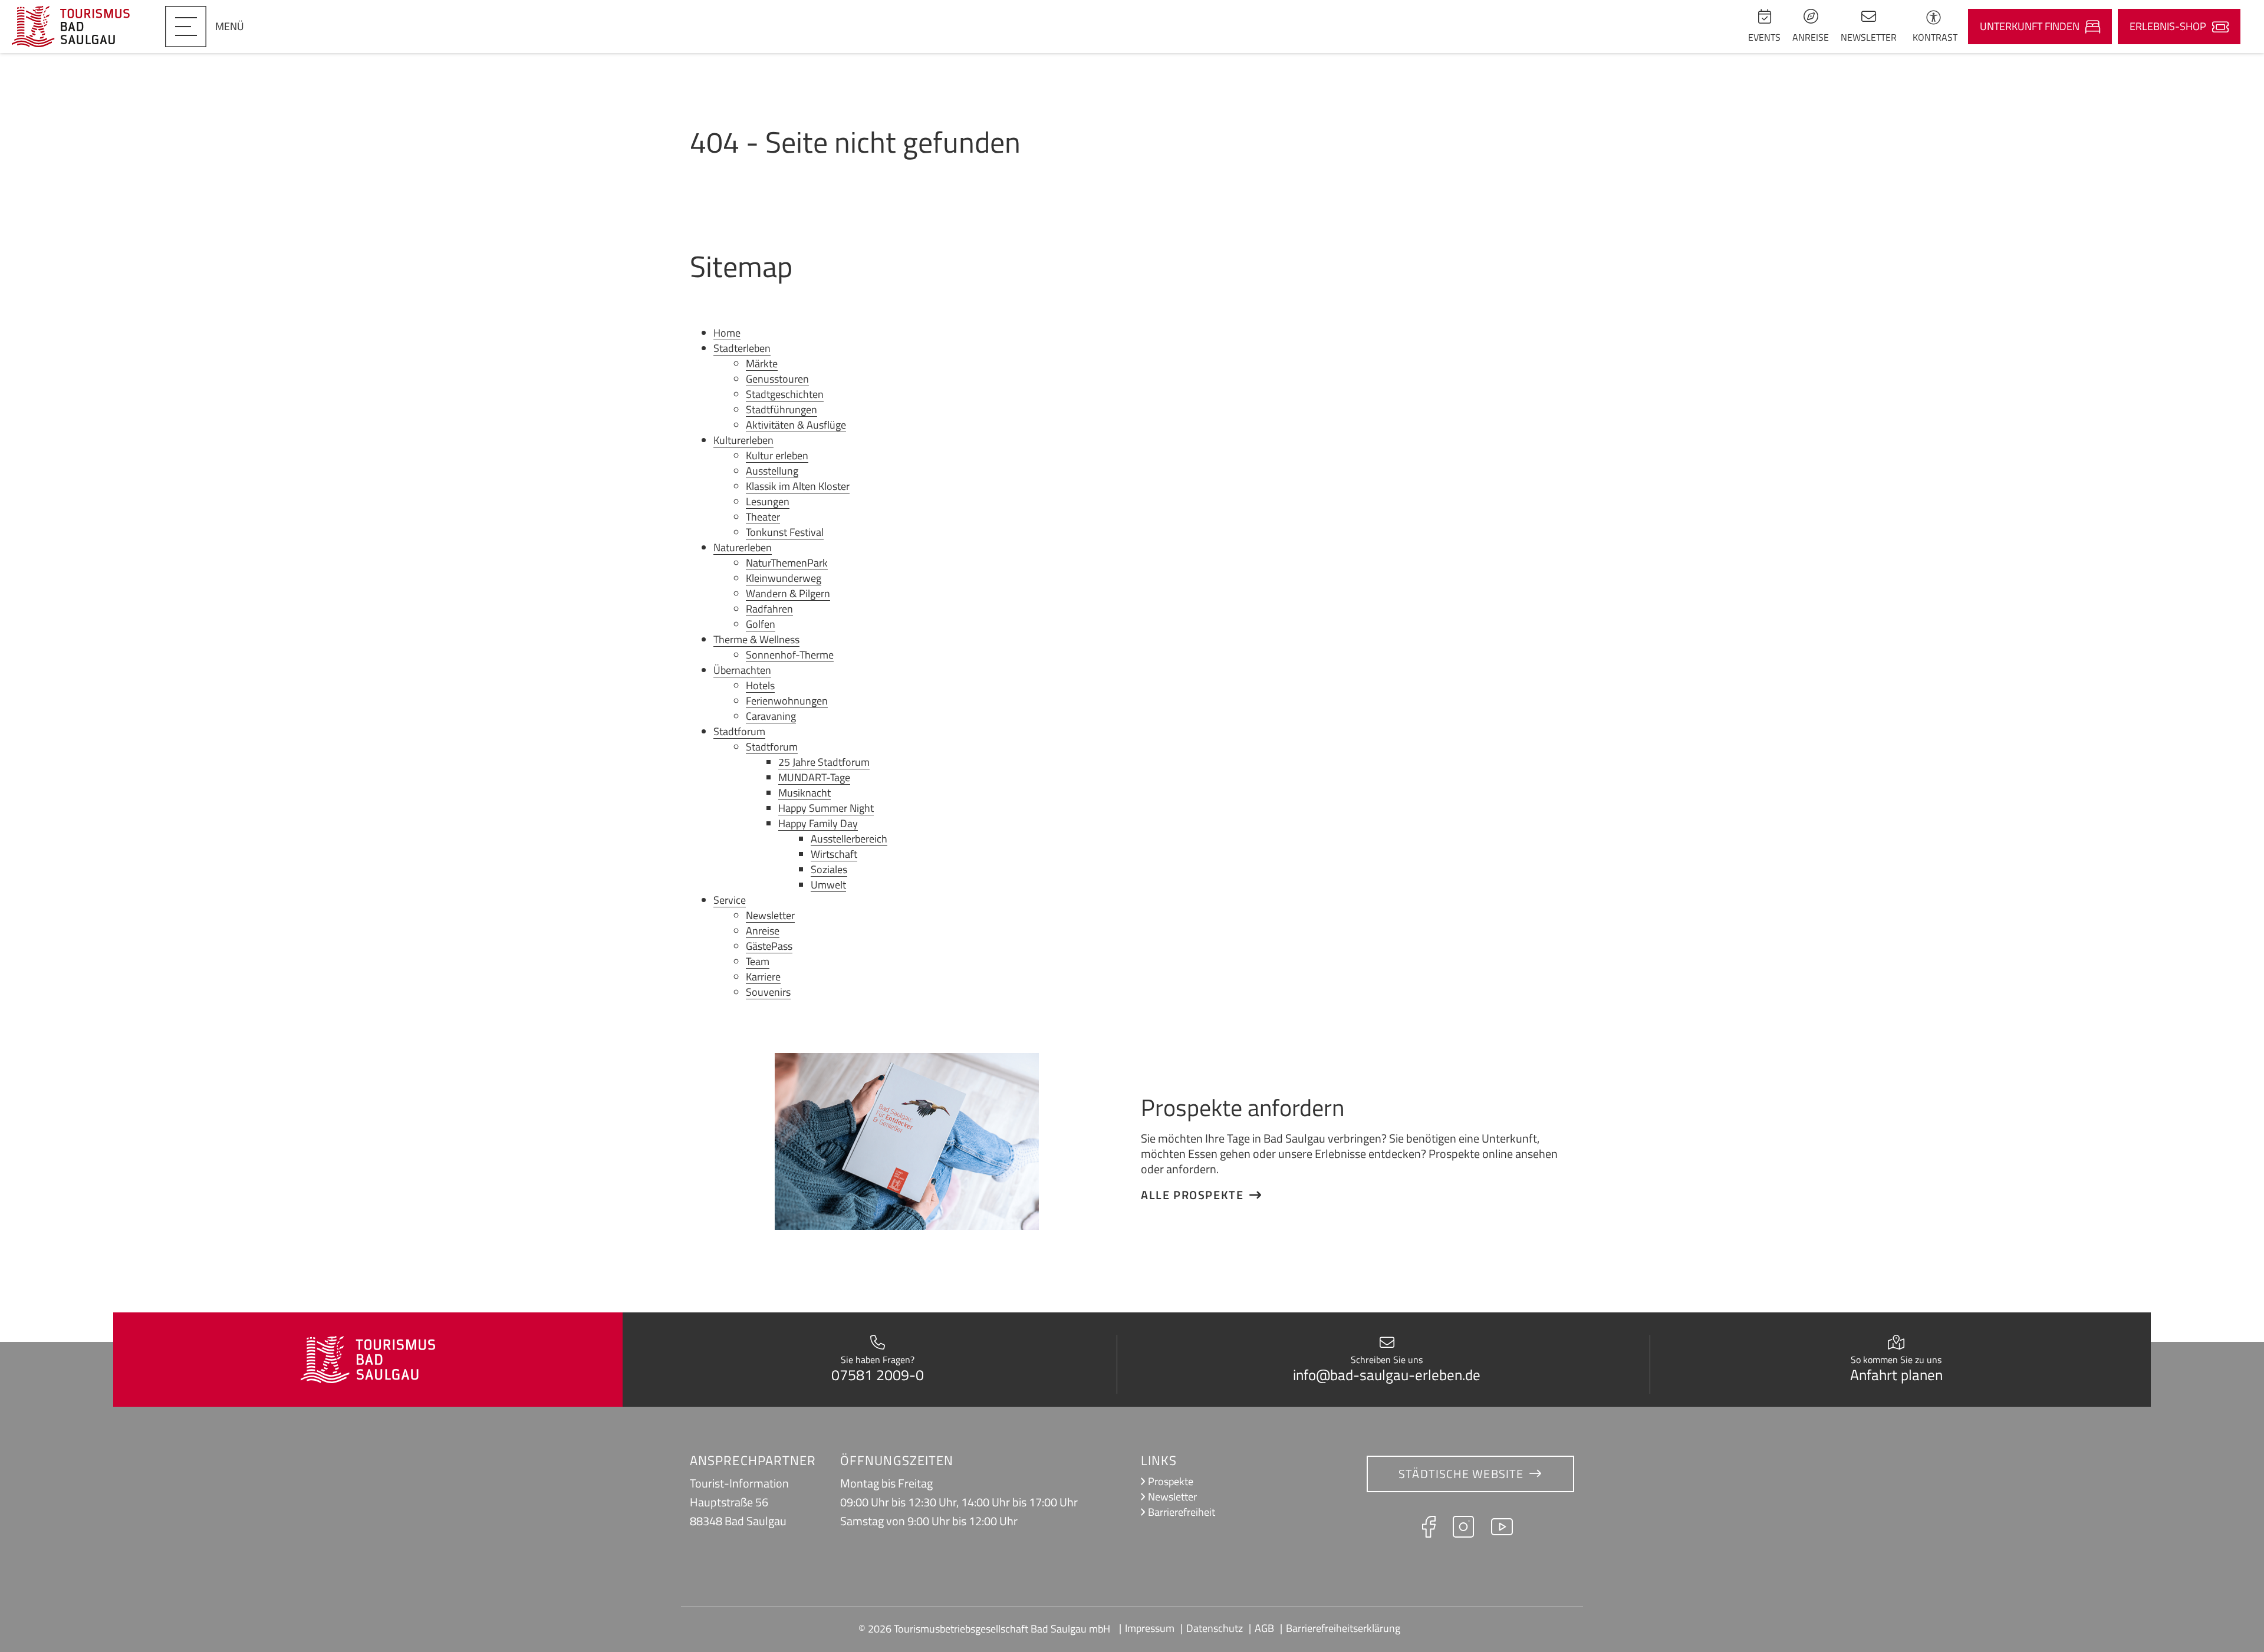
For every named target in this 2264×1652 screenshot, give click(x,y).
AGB (1264, 1628)
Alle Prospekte (1192, 1195)
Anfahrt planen (1896, 1375)
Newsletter (1172, 1497)
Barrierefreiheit (1182, 1512)
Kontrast (1935, 37)
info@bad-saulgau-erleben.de (1387, 1375)
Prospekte (1171, 1481)
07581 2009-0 (878, 1375)
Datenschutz (1215, 1628)
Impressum (1150, 1628)
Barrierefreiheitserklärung (1343, 1628)
